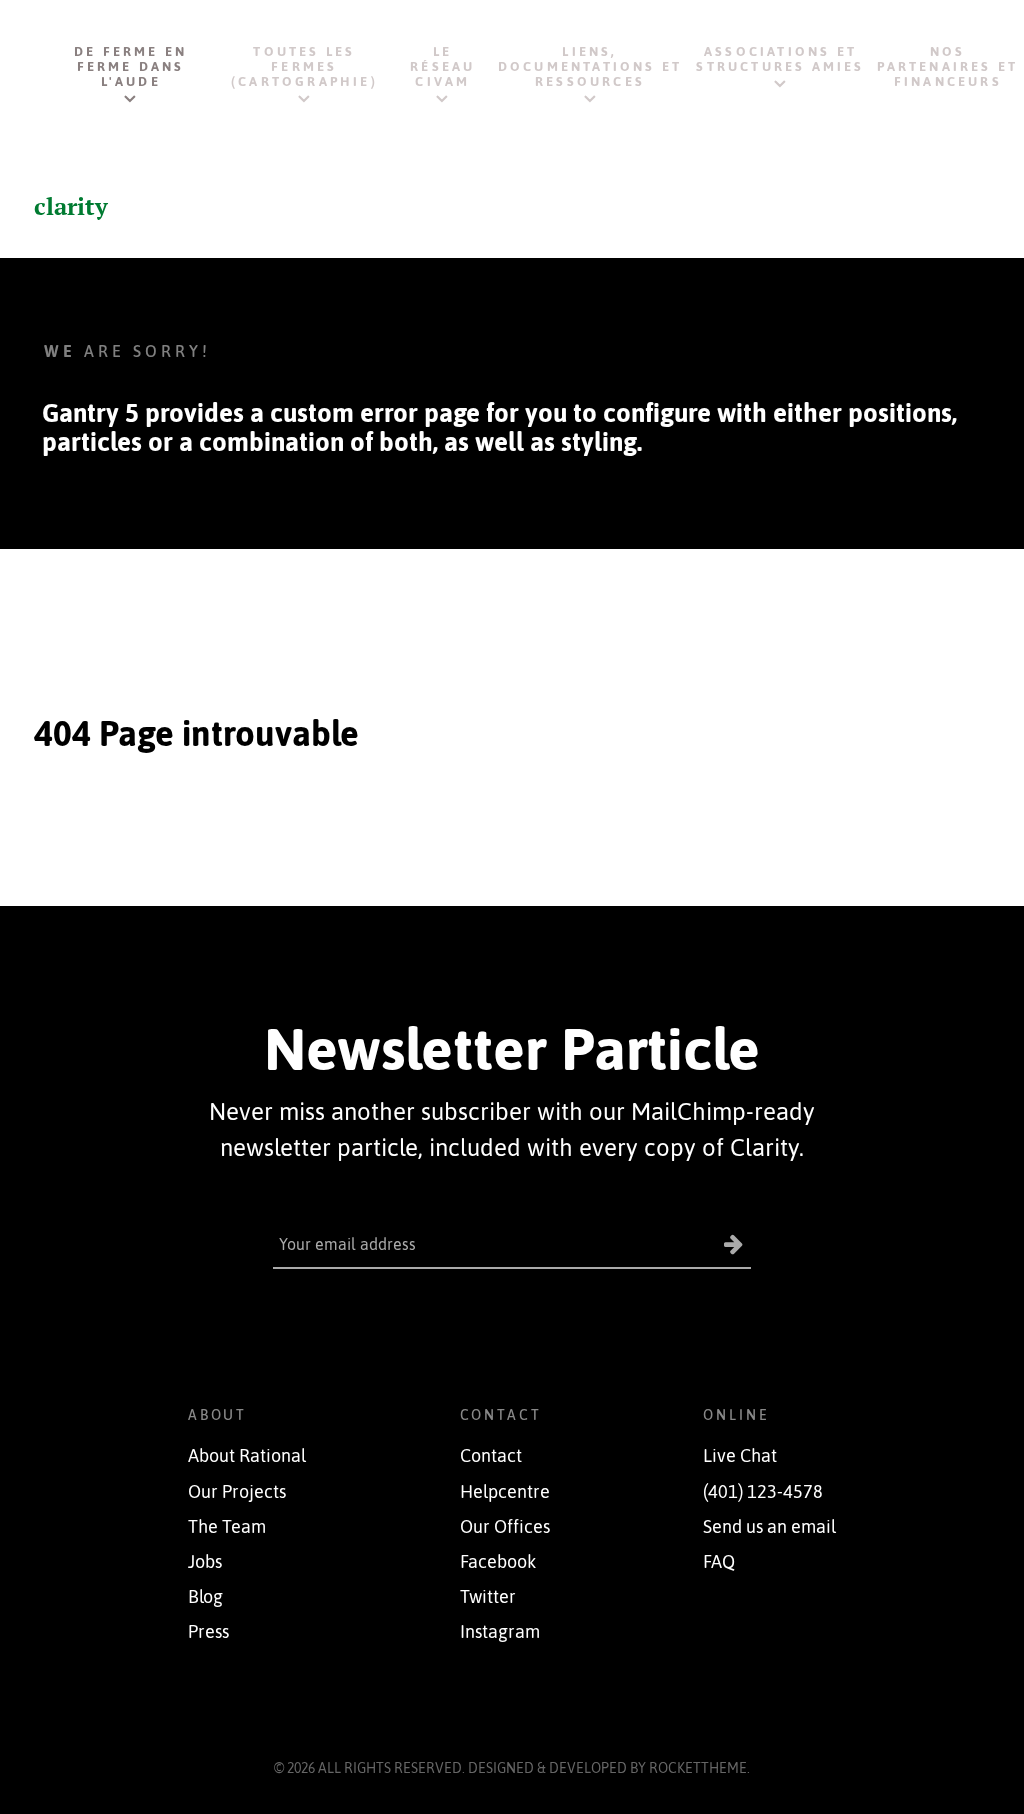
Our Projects (237, 1492)
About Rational (247, 1456)
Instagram (500, 1632)
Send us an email (769, 1527)
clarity (71, 206)
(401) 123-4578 (763, 1492)
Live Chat (740, 1456)
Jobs (205, 1562)
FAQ (719, 1562)
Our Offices (505, 1527)
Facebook (498, 1562)
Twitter (488, 1597)
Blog (205, 1597)
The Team (227, 1527)
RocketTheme (698, 1768)
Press (208, 1632)
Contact (491, 1456)
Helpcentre (505, 1492)
